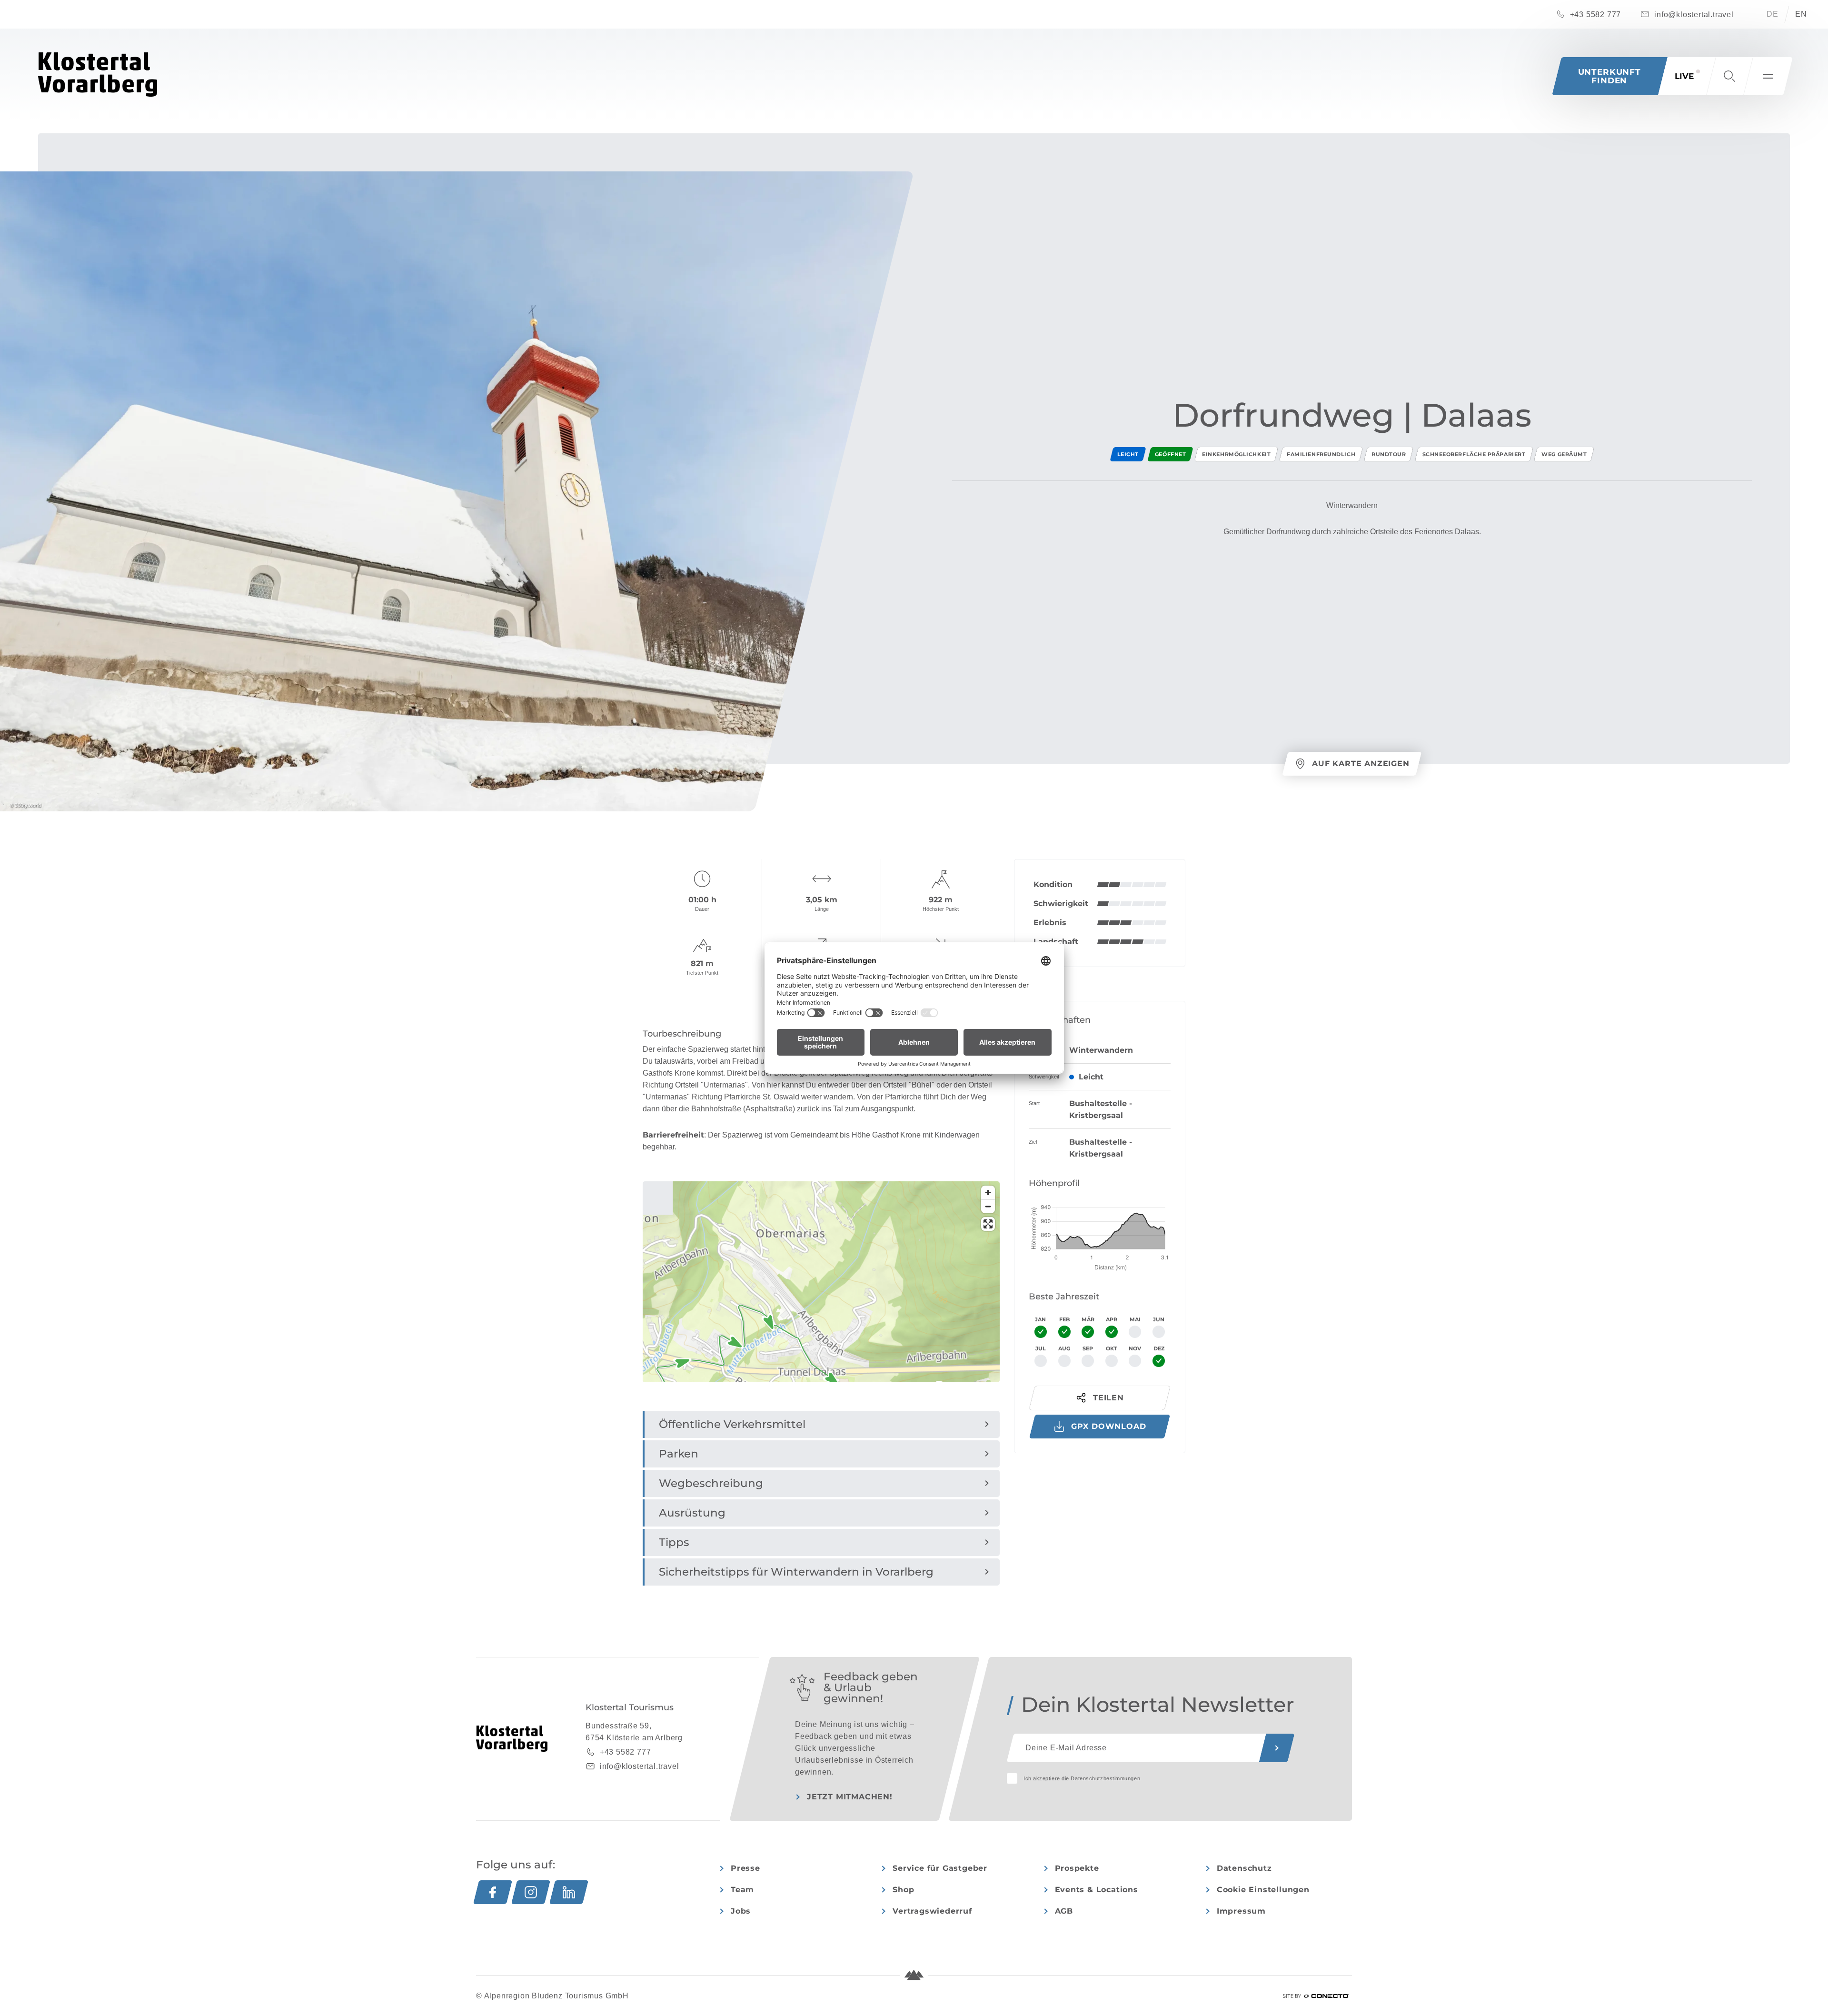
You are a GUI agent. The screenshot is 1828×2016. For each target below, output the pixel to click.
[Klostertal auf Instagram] (531, 1892)
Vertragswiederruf (932, 1911)
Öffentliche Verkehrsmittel (732, 1424)
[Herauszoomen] (988, 1206)
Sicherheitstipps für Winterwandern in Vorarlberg (796, 1572)
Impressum (1241, 1911)
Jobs (741, 1911)
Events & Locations (1097, 1890)
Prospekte (1077, 1868)
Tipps (674, 1542)
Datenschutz (1244, 1868)
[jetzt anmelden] (1277, 1748)
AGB (1064, 1911)
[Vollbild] (988, 1224)
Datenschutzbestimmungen (1105, 1778)
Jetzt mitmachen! (850, 1797)
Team (742, 1890)
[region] (821, 1372)
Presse (745, 1868)
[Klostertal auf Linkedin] (569, 1892)
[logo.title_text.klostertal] (98, 75)
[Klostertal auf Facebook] (493, 1892)
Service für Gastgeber (940, 1868)
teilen (1108, 1398)
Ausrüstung (692, 1513)
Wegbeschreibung (711, 1483)
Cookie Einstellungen (1263, 1890)
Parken (679, 1454)
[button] (1729, 76)
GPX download (1109, 1426)
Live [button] (1684, 76)
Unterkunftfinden (1610, 76)
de (1773, 14)
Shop (903, 1890)
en (1801, 14)
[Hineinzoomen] (988, 1193)
